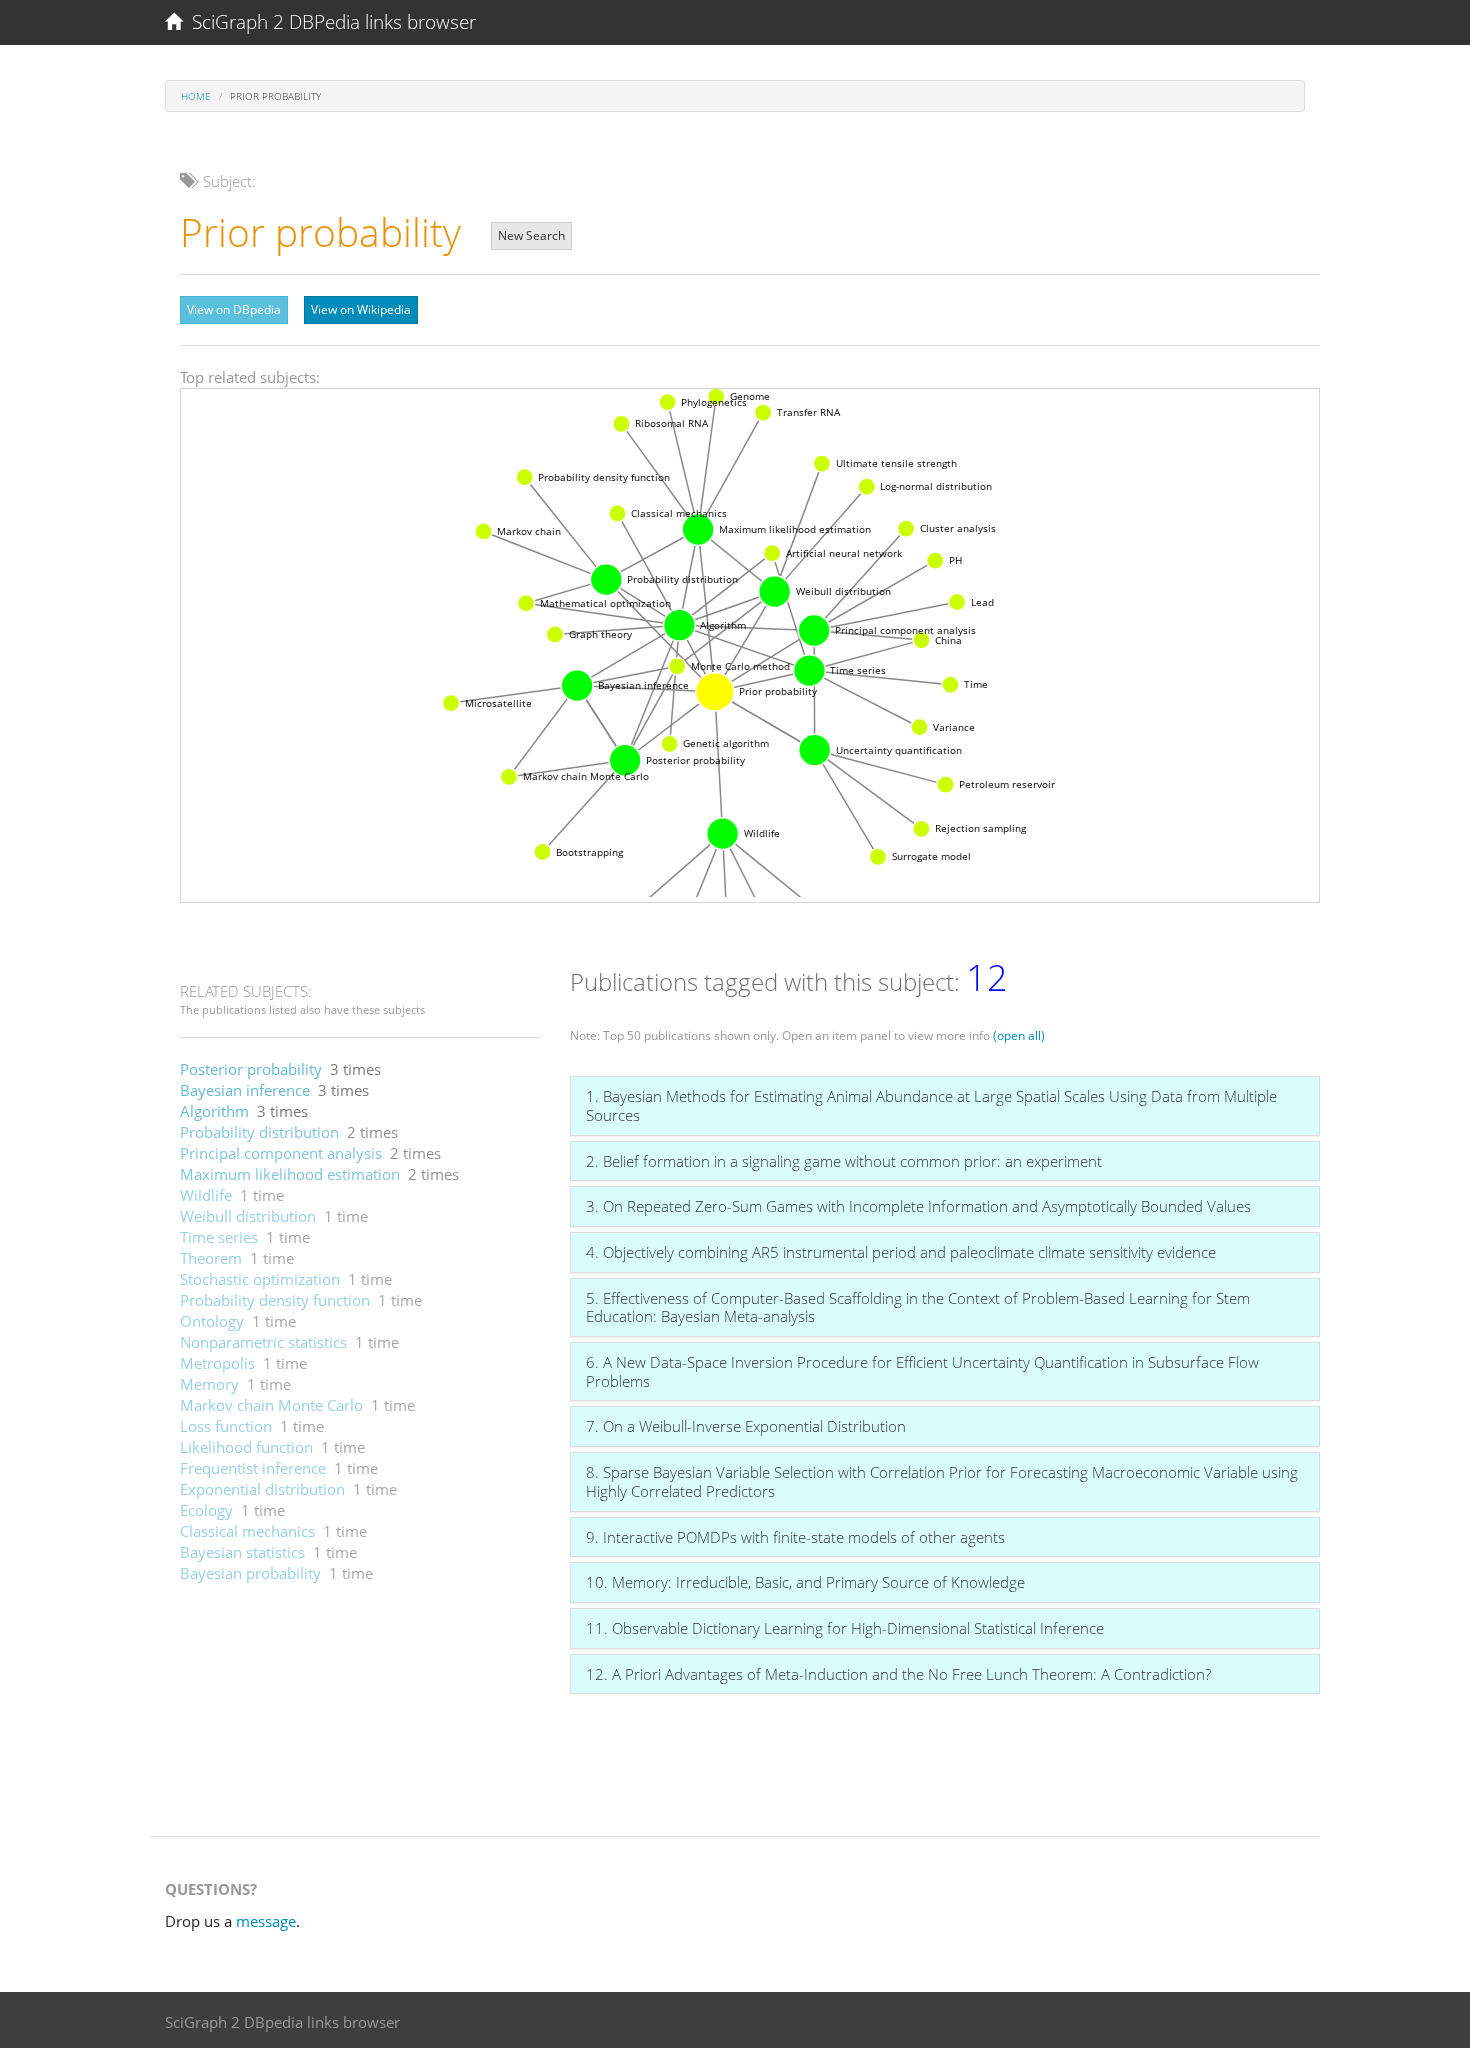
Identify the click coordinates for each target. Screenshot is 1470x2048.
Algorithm (214, 1111)
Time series (219, 1237)
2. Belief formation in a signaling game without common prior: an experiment (844, 1161)
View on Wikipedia (361, 309)
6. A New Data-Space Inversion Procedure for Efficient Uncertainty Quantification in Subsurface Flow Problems (922, 1371)
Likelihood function (246, 1447)
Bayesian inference (245, 1090)
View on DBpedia (234, 309)
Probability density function (275, 1300)
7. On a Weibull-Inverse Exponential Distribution (746, 1426)
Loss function (226, 1426)
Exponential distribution (262, 1489)
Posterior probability (251, 1069)
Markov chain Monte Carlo (271, 1405)
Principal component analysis (281, 1153)
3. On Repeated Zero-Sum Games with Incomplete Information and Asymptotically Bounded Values (918, 1206)
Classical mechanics (247, 1531)
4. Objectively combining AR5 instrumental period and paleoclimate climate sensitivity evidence (901, 1252)
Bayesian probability (250, 1573)
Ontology (212, 1321)
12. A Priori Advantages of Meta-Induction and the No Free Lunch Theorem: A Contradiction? (898, 1674)
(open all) (1019, 1035)
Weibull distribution (248, 1216)
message (266, 1921)
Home (196, 96)
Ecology (206, 1510)
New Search (531, 235)
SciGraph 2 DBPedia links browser (329, 22)
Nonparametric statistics (263, 1342)
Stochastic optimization (260, 1279)
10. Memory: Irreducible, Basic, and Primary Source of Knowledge (805, 1582)
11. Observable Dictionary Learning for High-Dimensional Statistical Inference (845, 1628)
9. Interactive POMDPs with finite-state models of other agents (795, 1537)
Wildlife (206, 1195)
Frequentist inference (253, 1468)
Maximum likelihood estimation (290, 1174)
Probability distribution (259, 1132)
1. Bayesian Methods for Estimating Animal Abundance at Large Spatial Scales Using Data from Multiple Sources (931, 1105)
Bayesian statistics (242, 1552)
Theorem (211, 1258)
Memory (209, 1384)
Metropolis (217, 1363)
